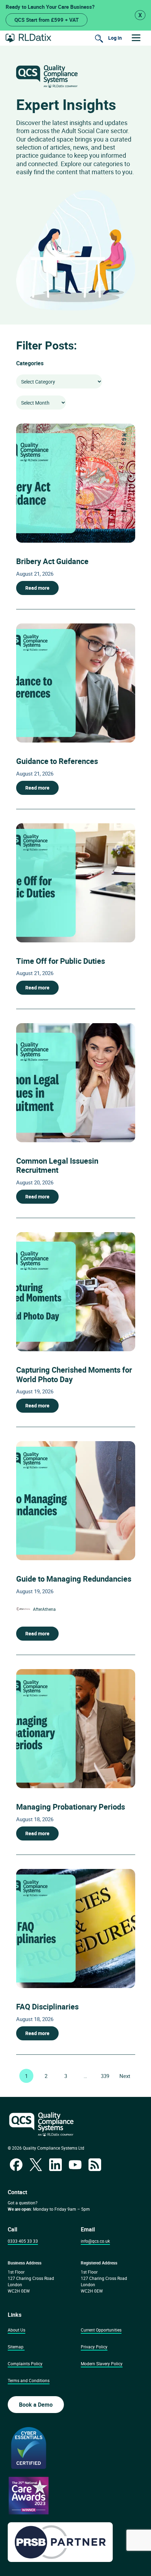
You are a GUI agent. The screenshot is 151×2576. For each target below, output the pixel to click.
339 (105, 2076)
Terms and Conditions (29, 2380)
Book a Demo (36, 2405)
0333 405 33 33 (23, 2241)
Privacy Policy (94, 2347)
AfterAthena (44, 1609)
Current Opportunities (101, 2330)
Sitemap (16, 2347)
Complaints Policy (25, 2363)
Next (125, 2076)
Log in (115, 38)
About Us (17, 2330)
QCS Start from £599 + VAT (47, 20)
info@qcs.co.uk (95, 2241)
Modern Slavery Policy (102, 2363)
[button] (136, 38)
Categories (30, 363)
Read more (37, 588)
